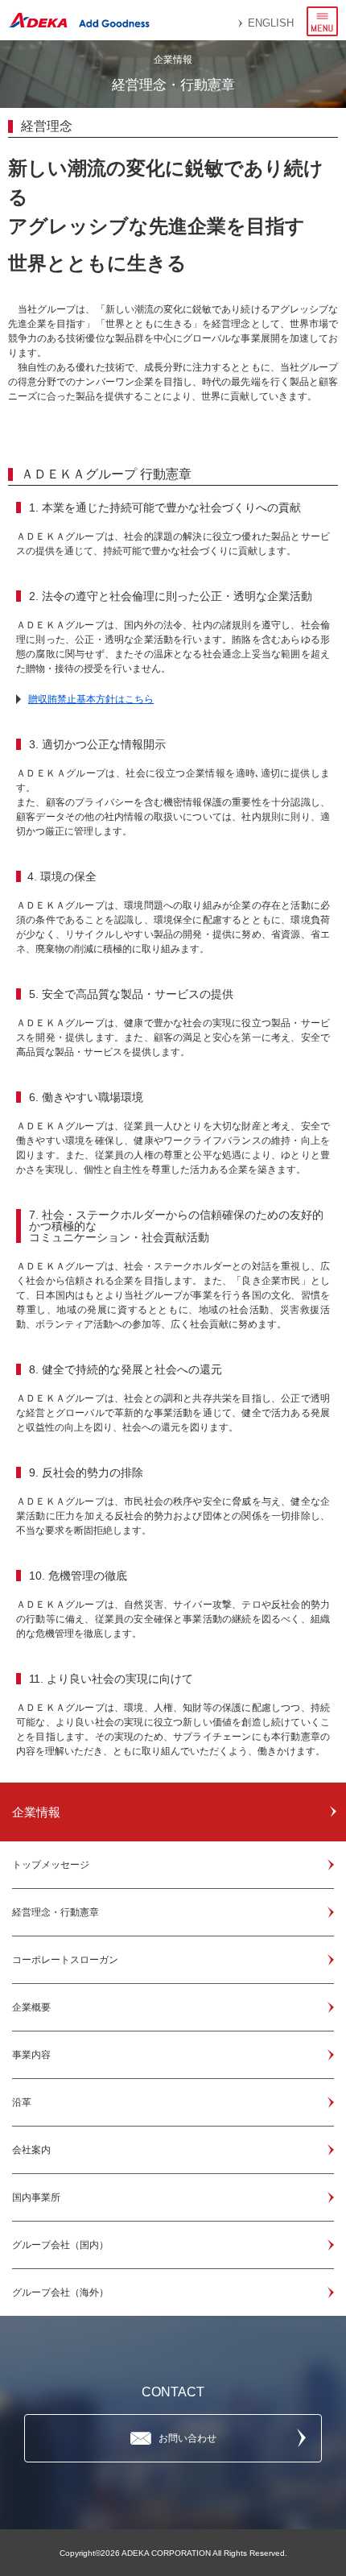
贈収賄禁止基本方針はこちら (91, 699)
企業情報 (36, 1812)
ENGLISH (271, 23)
